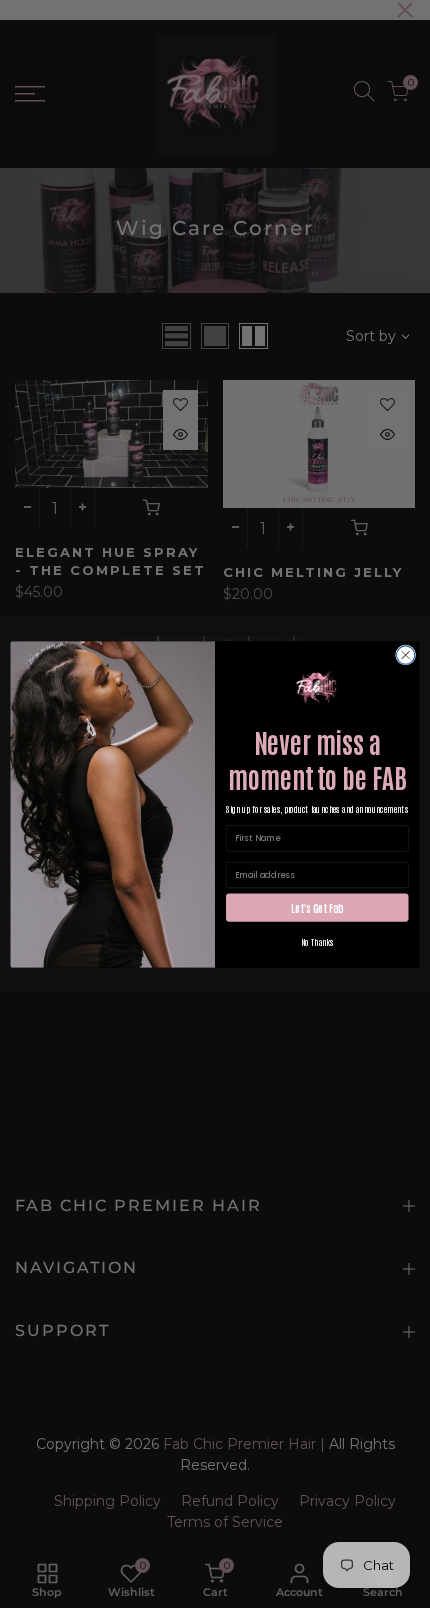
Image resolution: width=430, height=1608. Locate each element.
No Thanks (317, 941)
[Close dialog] (405, 654)
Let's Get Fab (317, 907)
